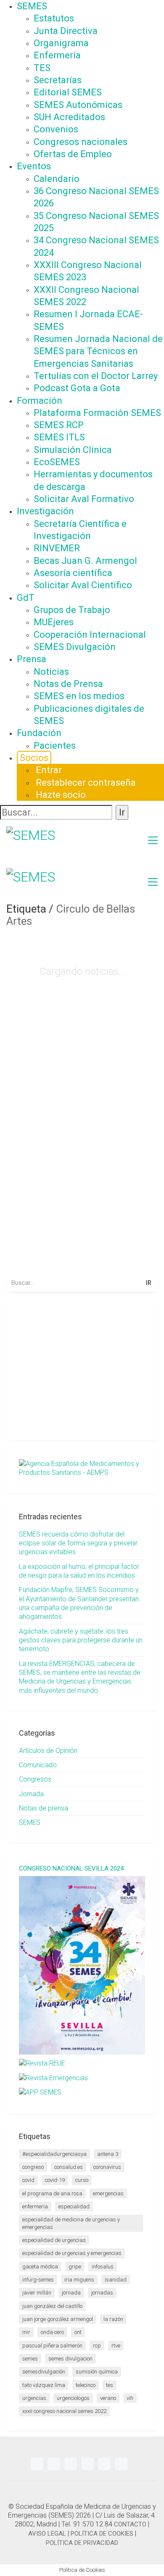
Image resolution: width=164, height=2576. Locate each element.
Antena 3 (108, 2154)
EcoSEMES (57, 462)
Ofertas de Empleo (73, 154)
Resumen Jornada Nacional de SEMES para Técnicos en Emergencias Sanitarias (98, 351)
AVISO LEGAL (47, 2534)
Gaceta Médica (40, 2267)
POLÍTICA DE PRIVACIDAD (82, 2543)
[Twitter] (37, 2464)
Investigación (45, 511)
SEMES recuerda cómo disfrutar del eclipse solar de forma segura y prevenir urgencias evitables (78, 1543)
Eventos (34, 166)
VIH (130, 2398)
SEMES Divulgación (75, 647)
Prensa (32, 659)
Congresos (35, 1779)
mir (26, 2332)
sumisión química (97, 2372)
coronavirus (107, 2167)
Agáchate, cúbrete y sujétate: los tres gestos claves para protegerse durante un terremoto (81, 1640)
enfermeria (35, 2206)
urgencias (34, 2398)
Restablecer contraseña (86, 783)
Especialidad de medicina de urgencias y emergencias (71, 2223)
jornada (71, 2293)
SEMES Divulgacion (70, 2359)
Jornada (31, 1794)
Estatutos (54, 18)
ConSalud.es (69, 2167)
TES (42, 68)
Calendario (57, 179)
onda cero (52, 2332)
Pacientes (55, 746)
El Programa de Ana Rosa (52, 2193)
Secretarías (58, 80)
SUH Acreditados (69, 117)
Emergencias (108, 2193)
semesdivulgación (44, 2372)
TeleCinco (86, 2385)
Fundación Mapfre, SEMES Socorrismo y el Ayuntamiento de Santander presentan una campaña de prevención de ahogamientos (79, 1603)
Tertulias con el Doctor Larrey (96, 376)
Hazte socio (61, 795)
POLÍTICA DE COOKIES (102, 2534)
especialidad (74, 2206)
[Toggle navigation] (153, 840)
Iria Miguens (79, 2280)
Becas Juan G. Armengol (85, 561)
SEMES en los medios (79, 696)
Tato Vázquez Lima (44, 2385)
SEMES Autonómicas (78, 105)
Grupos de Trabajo (72, 610)
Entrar (49, 770)
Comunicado (38, 1765)
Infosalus (103, 2267)
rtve (116, 2346)
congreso (33, 2167)
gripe (75, 2267)
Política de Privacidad (107, 1419)
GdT (26, 598)
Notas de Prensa (68, 684)
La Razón (113, 2319)
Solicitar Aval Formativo (84, 499)
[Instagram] (87, 2464)
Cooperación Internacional (90, 635)
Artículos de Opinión (48, 1751)
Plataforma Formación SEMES (97, 413)
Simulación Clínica (73, 450)
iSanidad (116, 2280)
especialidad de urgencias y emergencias (72, 2253)
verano (108, 2398)
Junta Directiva (66, 31)
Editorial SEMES (68, 92)
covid (28, 2180)
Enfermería (57, 55)
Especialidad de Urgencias (54, 2240)
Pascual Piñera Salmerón (52, 2346)
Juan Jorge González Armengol (58, 2319)
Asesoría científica (73, 573)
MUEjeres (54, 622)
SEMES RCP (59, 425)
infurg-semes (38, 2280)
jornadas (102, 2293)
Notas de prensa (44, 1808)
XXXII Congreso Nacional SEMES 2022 (64, 2411)
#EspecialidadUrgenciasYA (54, 2154)
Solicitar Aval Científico (83, 585)
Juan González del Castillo (52, 2306)
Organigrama (61, 43)
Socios (34, 758)
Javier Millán (37, 2293)
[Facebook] (104, 2464)
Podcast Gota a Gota (77, 388)
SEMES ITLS (59, 437)
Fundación (39, 733)
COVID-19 (55, 2180)
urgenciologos (73, 2398)
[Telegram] (54, 2464)
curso (82, 2180)
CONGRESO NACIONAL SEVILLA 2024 (71, 1869)
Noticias (51, 672)
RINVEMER (57, 548)
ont (78, 2332)
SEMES (32, 6)
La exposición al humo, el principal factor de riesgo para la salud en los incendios (79, 1571)
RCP (97, 2346)
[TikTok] (121, 2464)
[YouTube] (71, 2464)
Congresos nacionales (81, 142)
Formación (40, 401)
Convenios (56, 129)
